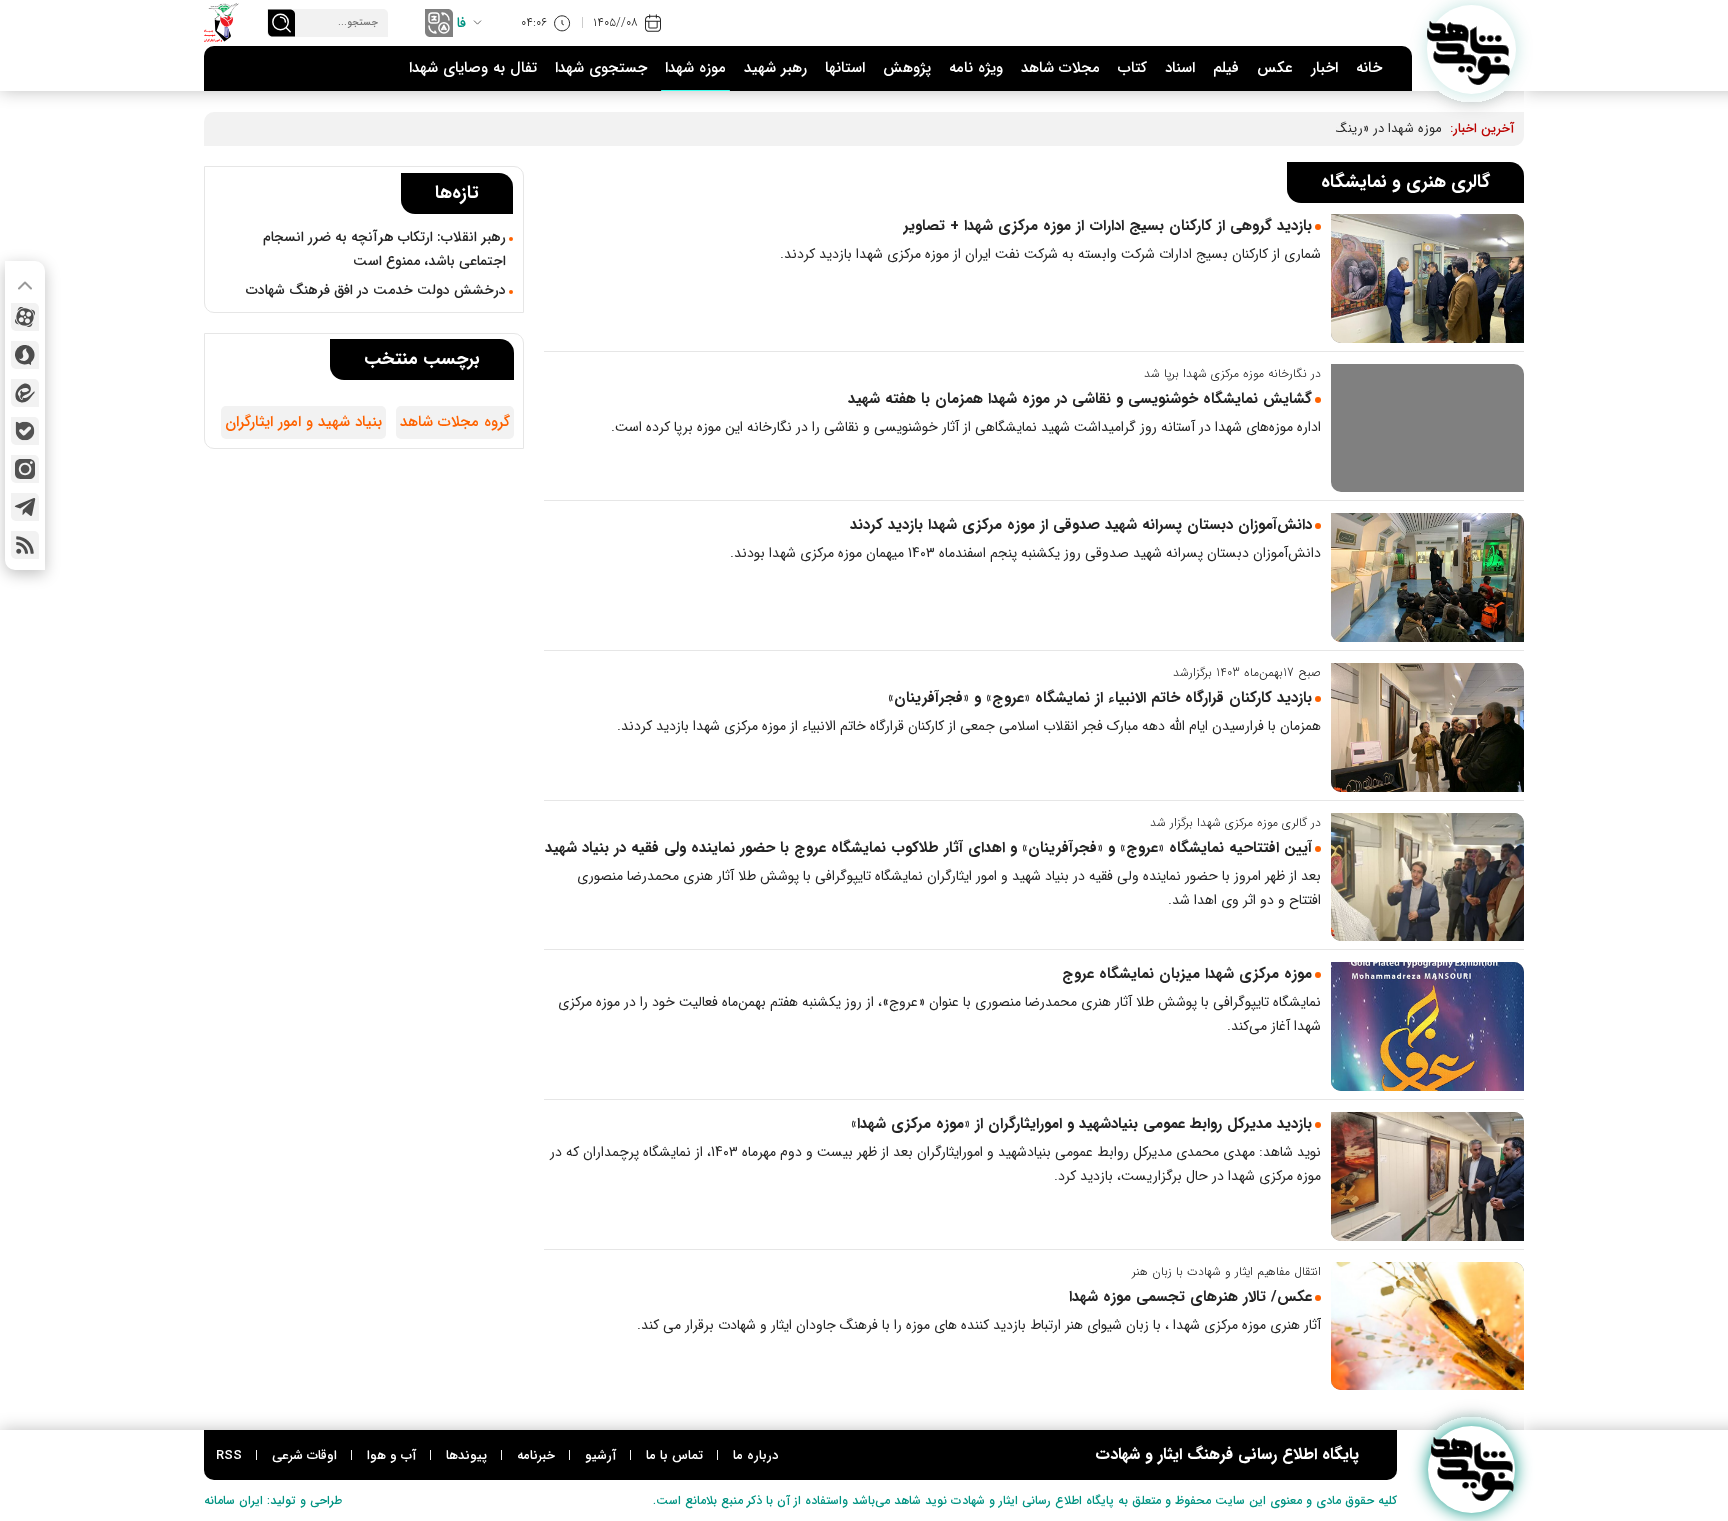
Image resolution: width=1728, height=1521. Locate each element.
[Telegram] (25, 507)
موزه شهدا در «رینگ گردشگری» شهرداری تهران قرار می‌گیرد (1283, 128)
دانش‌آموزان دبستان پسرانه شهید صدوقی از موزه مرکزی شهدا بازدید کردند (1081, 525)
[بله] (25, 431)
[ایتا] (25, 393)
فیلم (1226, 68)
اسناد (1180, 68)
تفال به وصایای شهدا (473, 68)
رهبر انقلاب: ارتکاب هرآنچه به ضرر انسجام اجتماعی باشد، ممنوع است (384, 249)
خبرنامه (536, 1455)
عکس (1275, 68)
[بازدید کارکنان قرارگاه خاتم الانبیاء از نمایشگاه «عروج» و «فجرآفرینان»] (1427, 727)
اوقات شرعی (304, 1455)
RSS (229, 1455)
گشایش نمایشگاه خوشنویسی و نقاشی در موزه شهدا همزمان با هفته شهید (1080, 399)
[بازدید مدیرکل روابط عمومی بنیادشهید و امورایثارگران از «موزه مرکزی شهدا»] (1427, 1176)
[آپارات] (25, 317)
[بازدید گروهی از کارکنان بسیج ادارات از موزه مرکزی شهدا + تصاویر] (1427, 278)
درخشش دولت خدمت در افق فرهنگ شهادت (376, 290)
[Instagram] (25, 469)
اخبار (1324, 68)
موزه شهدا (695, 68)
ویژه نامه (976, 68)
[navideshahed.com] (1471, 49)
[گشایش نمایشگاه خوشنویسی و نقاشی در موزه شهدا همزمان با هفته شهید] (1427, 428)
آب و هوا (391, 1455)
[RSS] (25, 545)
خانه (1369, 68)
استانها (845, 68)
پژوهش (907, 68)
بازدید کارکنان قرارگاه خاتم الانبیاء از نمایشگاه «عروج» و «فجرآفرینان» (1100, 698)
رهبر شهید (775, 68)
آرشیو (600, 1455)
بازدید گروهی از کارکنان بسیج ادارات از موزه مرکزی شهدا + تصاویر (1107, 226)
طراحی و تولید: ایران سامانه (273, 1500)
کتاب (1132, 68)
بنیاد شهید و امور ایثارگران (303, 422)
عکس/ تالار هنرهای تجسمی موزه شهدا (1190, 1297)
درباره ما (755, 1455)
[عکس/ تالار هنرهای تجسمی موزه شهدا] (1427, 1326)
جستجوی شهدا (601, 68)
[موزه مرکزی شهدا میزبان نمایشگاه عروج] (1427, 1026)
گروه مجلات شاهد (455, 422)
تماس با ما (674, 1455)
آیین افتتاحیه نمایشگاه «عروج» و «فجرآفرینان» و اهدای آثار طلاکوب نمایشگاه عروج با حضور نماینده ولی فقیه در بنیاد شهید (928, 848)
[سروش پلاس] (25, 355)
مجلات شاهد (1060, 68)
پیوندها (466, 1455)
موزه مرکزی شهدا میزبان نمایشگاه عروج (1187, 974)
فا (461, 23)
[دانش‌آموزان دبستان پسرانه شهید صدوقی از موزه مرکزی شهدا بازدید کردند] (1427, 577)
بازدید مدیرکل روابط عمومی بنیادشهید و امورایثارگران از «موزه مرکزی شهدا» (1079, 1124)
